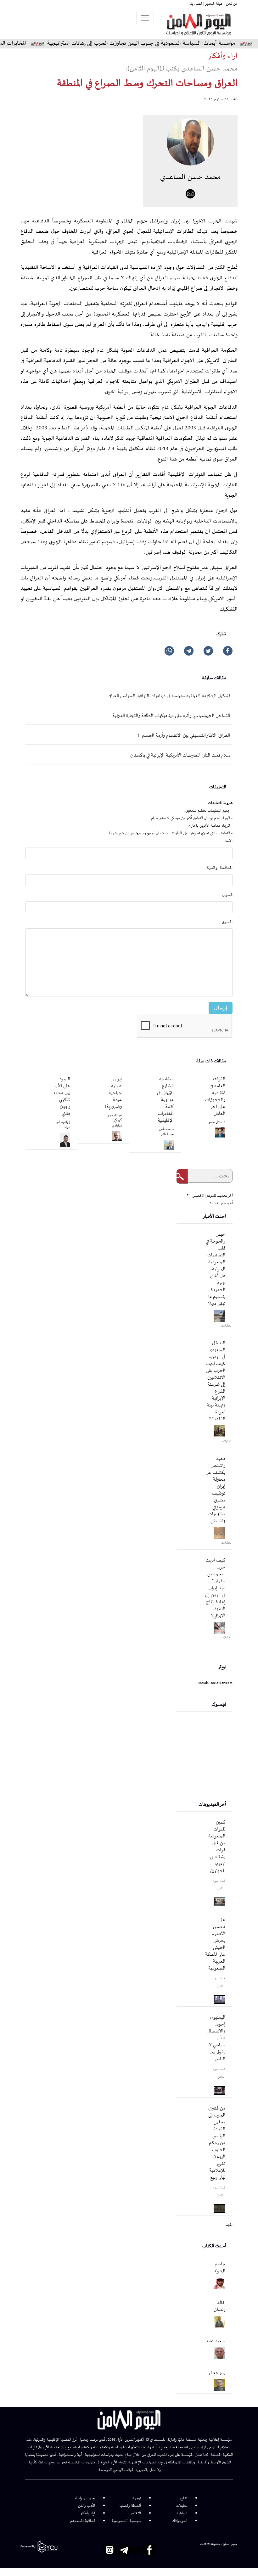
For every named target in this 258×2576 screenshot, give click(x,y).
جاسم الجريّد (219, 2268)
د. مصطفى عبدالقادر (166, 1132)
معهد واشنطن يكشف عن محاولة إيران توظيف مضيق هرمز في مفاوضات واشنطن (215, 1490)
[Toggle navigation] (145, 18)
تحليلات (182, 2506)
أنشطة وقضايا (130, 2506)
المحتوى (227, 922)
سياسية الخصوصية (126, 2521)
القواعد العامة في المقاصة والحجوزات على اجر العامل (215, 1096)
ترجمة (137, 2498)
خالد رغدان (219, 2306)
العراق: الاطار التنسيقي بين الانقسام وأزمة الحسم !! (184, 736)
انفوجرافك (179, 2521)
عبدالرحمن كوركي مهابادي (114, 1120)
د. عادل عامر (217, 1122)
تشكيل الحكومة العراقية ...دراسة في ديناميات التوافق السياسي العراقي (169, 696)
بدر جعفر (217, 2373)
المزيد (229, 2225)
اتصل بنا (196, 4)
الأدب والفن (87, 2506)
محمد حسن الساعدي (190, 177)
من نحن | (230, 4)
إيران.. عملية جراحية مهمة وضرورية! (113, 1093)
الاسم (229, 841)
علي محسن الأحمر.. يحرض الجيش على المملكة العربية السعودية (215, 1944)
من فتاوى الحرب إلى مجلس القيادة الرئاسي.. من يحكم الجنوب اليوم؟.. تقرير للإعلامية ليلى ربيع (217, 2143)
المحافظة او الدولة (219, 868)
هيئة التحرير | (212, 4)
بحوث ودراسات (84, 2498)
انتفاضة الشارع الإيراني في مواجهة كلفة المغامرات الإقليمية (165, 1100)
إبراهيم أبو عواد (63, 1125)
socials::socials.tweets (215, 1683)
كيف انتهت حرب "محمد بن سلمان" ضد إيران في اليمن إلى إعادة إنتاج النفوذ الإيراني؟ (215, 1588)
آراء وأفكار (88, 2513)
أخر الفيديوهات (212, 1805)
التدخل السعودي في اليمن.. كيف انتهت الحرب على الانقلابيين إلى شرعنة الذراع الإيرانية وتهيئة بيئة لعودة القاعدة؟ (216, 1381)
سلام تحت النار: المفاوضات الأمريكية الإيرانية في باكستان (180, 755)
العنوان (227, 895)
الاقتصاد (134, 2513)
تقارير (183, 2498)
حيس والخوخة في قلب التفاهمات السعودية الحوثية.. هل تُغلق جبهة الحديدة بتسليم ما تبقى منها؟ (215, 1269)
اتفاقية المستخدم (83, 2521)
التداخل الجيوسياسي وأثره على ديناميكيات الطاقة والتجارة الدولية (171, 716)
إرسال (221, 1008)
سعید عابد (215, 2341)
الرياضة (182, 2513)
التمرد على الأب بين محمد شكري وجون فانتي (61, 1096)
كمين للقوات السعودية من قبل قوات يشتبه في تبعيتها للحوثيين (217, 1847)
